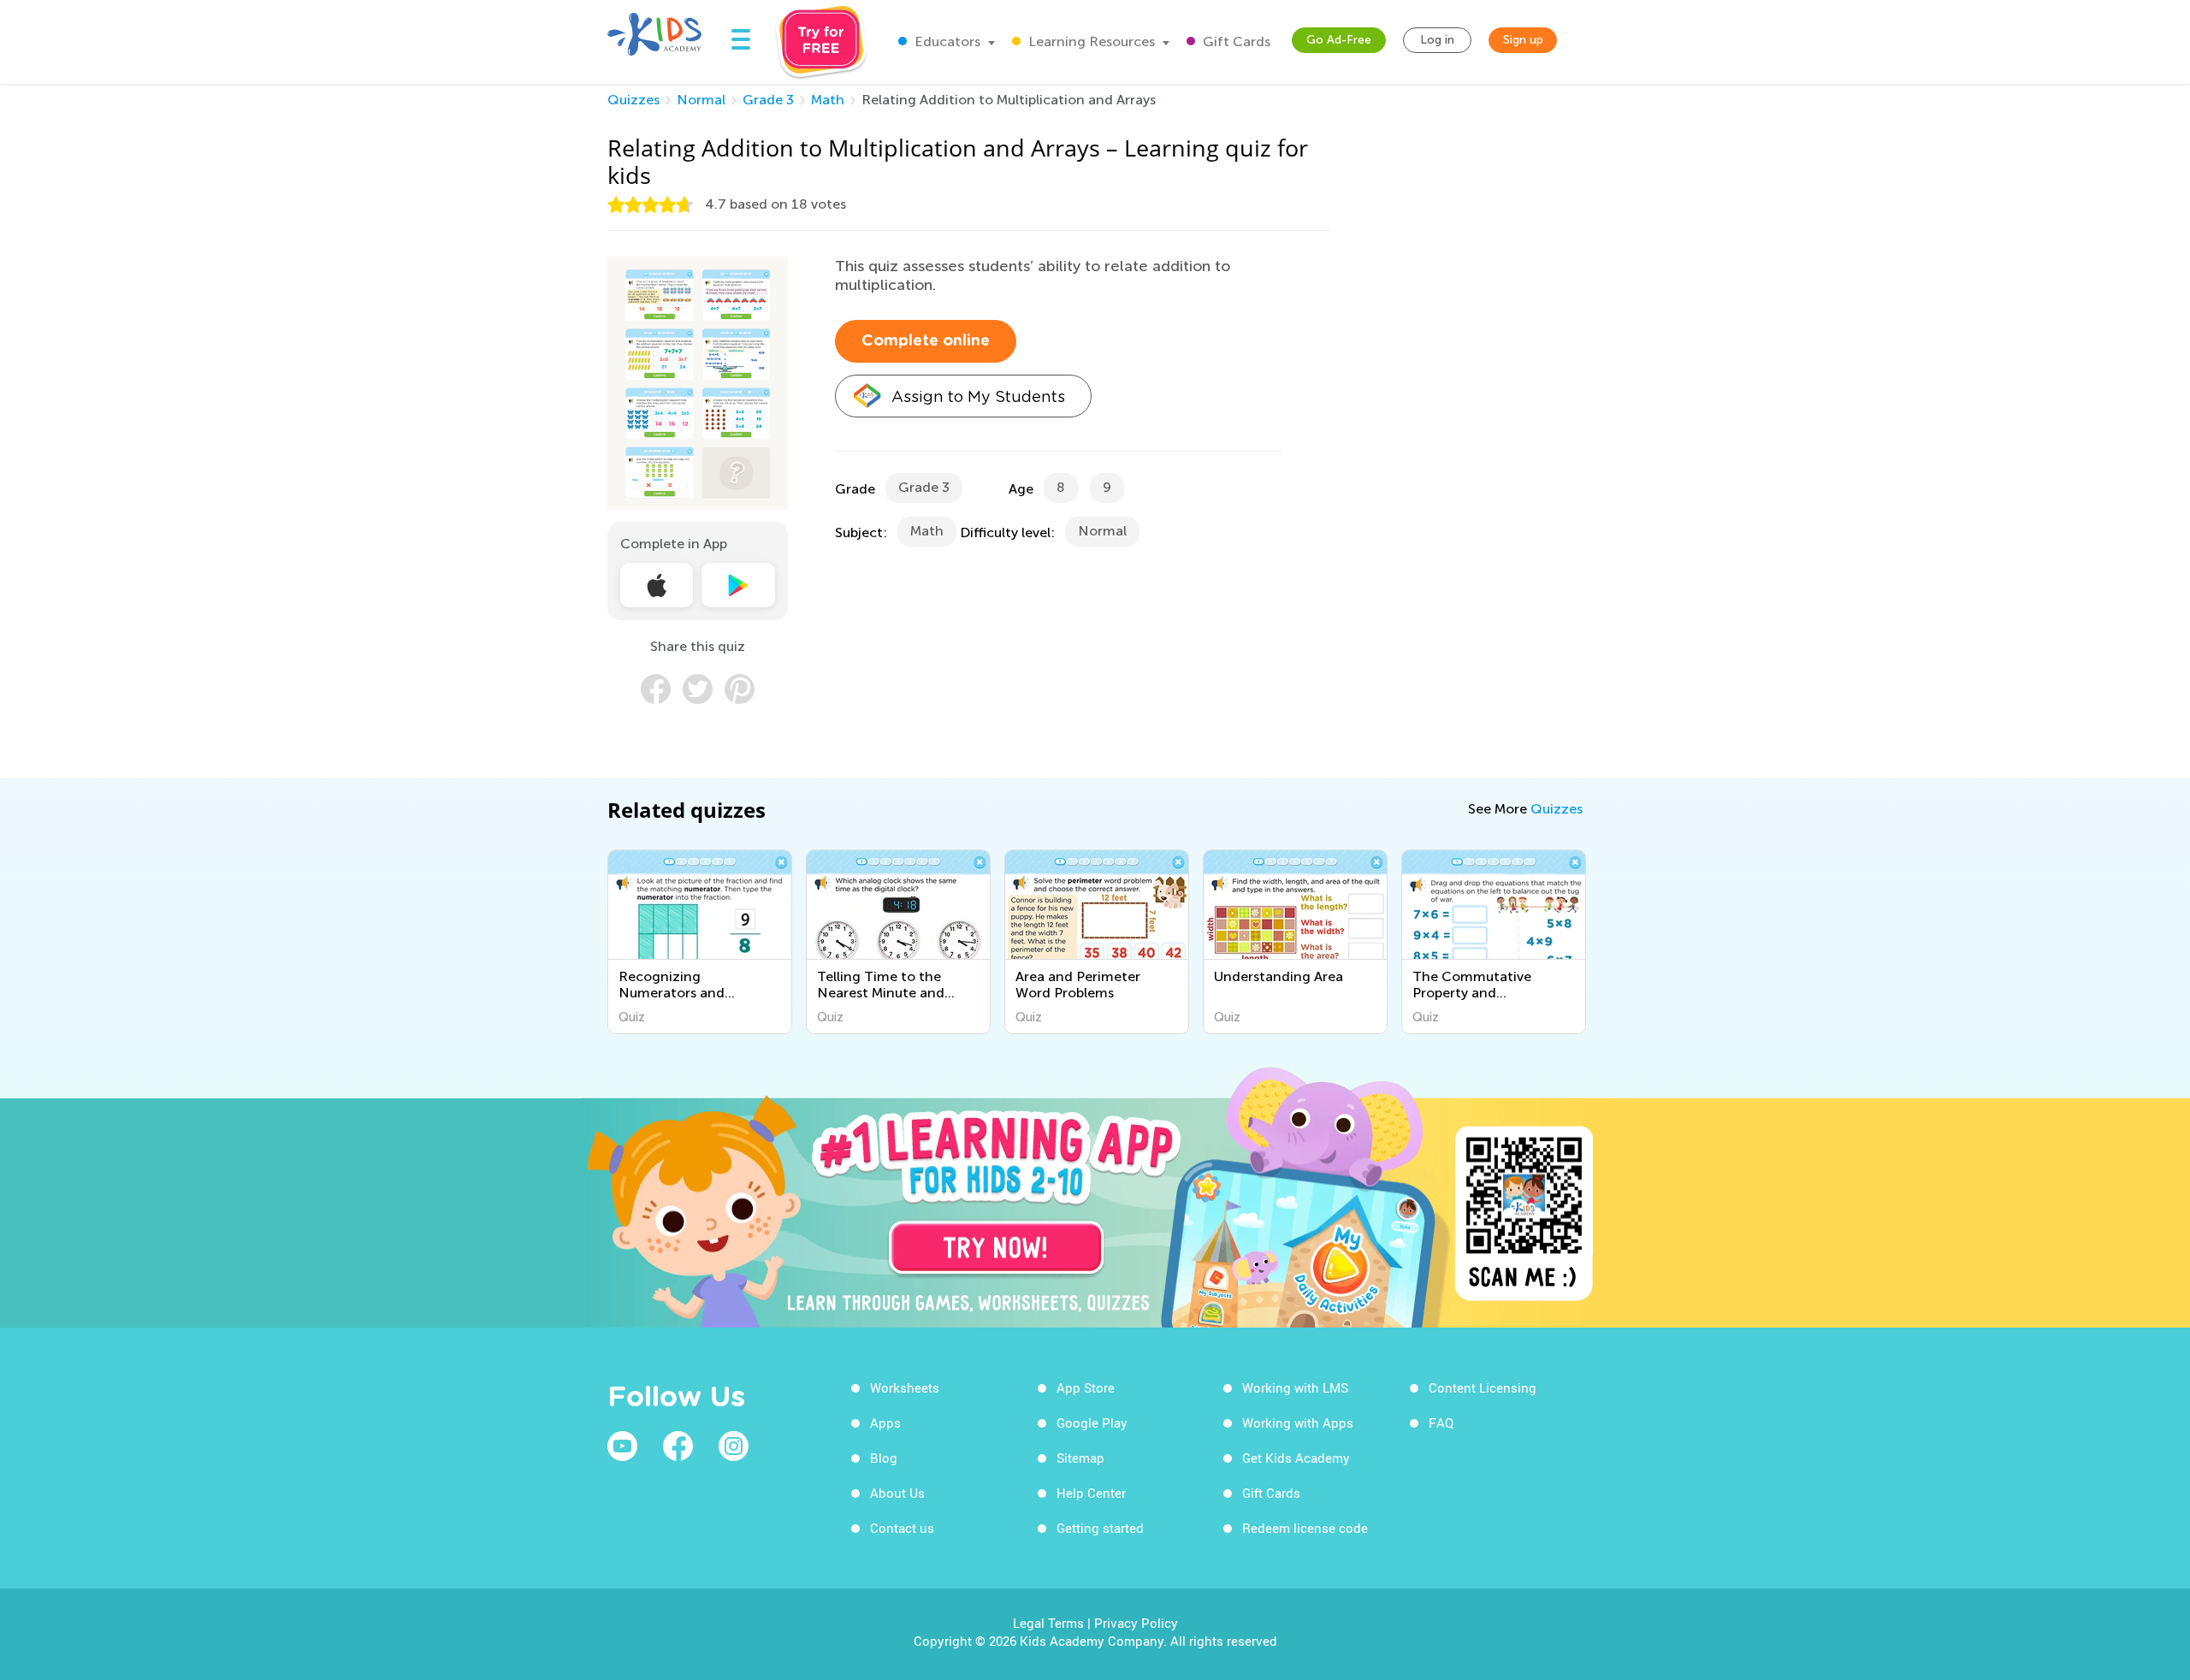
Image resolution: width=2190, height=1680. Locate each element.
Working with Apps (1298, 1423)
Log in (1437, 40)
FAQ (1441, 1423)
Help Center (1091, 1493)
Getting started (1100, 1528)
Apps (885, 1423)
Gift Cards (1235, 41)
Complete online (926, 341)
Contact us (902, 1528)
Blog (884, 1458)
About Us (897, 1493)
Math (828, 100)
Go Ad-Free (1339, 40)
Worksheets (905, 1387)
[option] (700, 942)
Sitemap (1080, 1458)
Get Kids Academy (1296, 1458)
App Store (1086, 1387)
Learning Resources (1090, 41)
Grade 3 (768, 100)
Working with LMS (1295, 1387)
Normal (701, 100)
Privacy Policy (1136, 1623)
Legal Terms (1048, 1623)
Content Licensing (1483, 1387)
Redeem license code (1305, 1528)
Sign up (1523, 40)
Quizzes (633, 100)
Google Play (1092, 1423)
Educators (946, 41)
